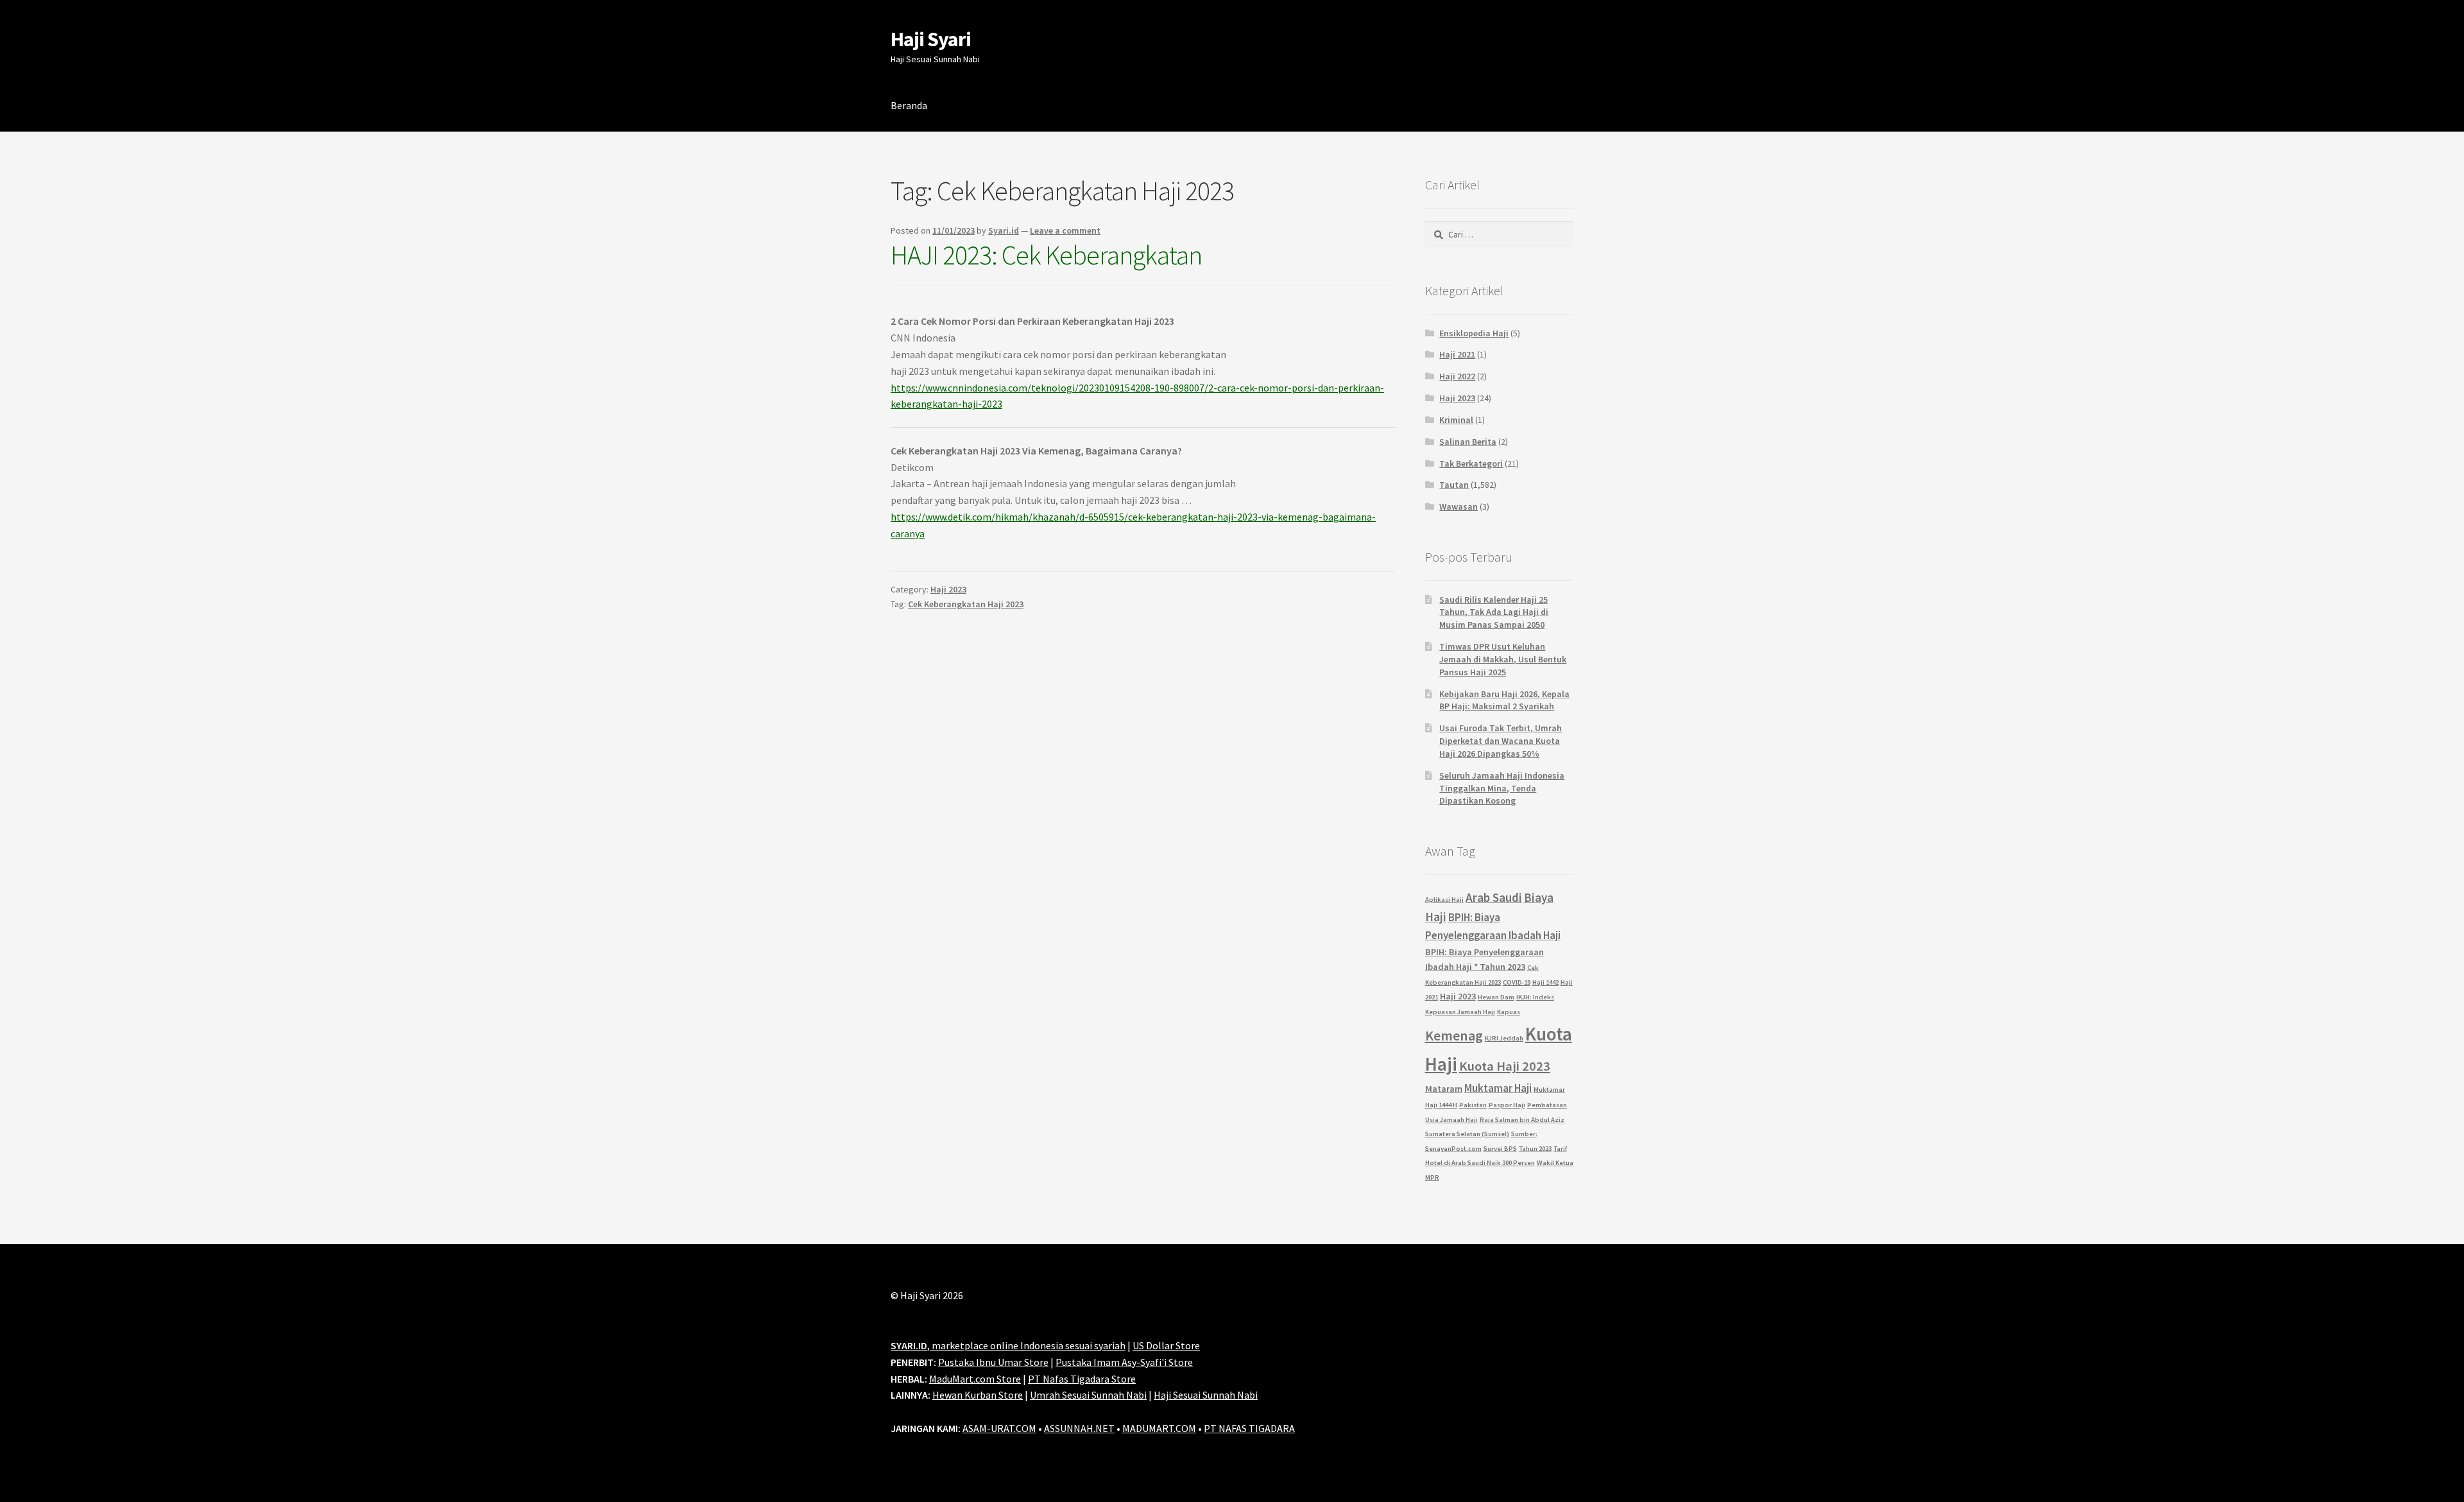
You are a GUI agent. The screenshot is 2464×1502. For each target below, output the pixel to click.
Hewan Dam (1496, 997)
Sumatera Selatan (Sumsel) (1467, 1134)
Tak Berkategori (1471, 463)
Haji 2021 (1457, 354)
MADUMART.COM (1159, 1428)
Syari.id (1004, 230)
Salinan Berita (1468, 442)
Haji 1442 (1545, 982)
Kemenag (1454, 1035)
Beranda (909, 105)
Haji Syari (931, 39)
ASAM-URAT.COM (999, 1428)
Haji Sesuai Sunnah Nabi (1206, 1395)
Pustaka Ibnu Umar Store (993, 1362)
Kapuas (1509, 1012)
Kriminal (1456, 420)
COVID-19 (1517, 982)
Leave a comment (1065, 230)
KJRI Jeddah (1504, 1038)
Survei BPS (1500, 1149)
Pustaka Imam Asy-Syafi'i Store (1124, 1362)
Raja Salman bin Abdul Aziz (1522, 1120)
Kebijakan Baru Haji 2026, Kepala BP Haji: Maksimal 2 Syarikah (1504, 700)
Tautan (1454, 485)
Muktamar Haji (1498, 1088)
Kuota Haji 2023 (1505, 1066)
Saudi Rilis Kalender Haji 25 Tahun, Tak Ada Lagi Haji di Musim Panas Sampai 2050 (1494, 612)
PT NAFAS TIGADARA (1249, 1428)
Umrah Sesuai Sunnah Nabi (1088, 1395)
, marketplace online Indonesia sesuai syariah (1008, 1345)
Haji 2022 (1457, 376)
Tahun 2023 (1535, 1149)
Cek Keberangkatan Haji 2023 (966, 604)
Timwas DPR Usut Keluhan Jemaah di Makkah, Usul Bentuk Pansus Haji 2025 (1503, 659)
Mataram (1444, 1089)
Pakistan (1473, 1105)
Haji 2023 (948, 589)
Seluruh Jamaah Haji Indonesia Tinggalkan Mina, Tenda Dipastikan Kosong (1502, 788)
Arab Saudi (1494, 897)
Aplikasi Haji (1444, 900)
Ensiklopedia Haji (1474, 333)
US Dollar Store (1166, 1345)
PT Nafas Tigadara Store (1082, 1379)
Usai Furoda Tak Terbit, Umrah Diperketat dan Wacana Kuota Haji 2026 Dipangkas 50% (1501, 741)
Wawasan (1459, 506)
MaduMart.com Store (975, 1379)
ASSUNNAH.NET (1079, 1428)
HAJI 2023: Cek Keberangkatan (1046, 255)
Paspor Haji (1507, 1105)
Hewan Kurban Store (978, 1395)
